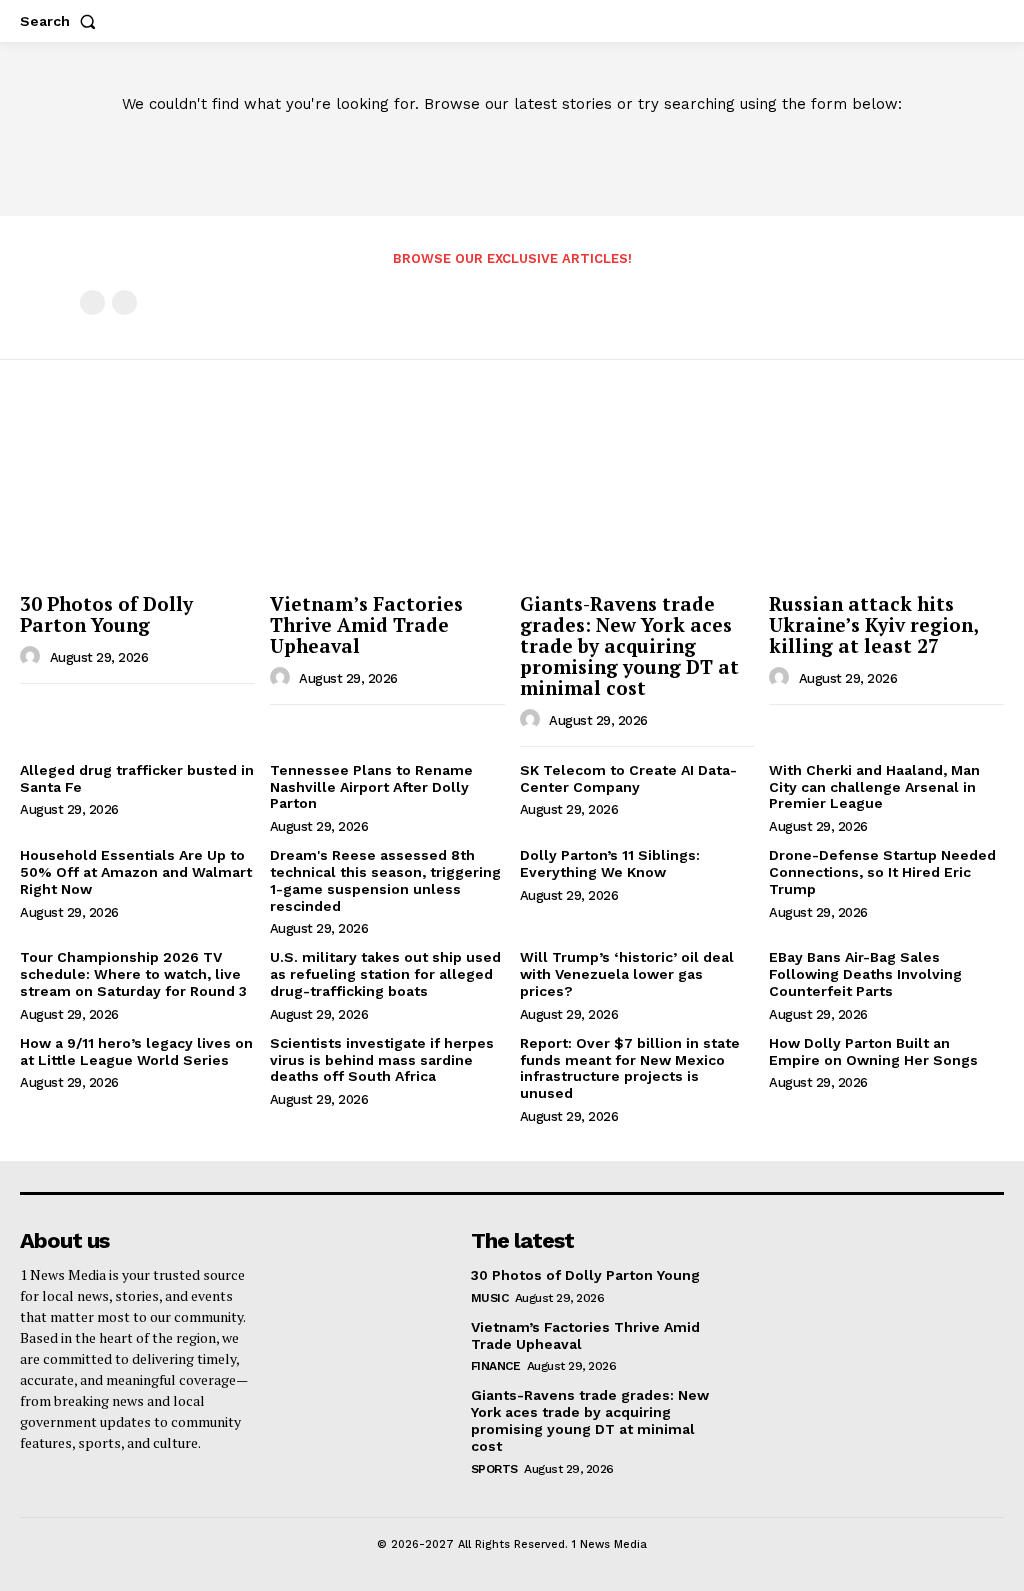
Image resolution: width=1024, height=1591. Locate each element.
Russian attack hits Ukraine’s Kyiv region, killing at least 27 (874, 624)
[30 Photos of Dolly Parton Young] (137, 497)
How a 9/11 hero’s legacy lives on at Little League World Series (136, 1051)
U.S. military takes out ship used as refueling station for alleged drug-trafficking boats (385, 974)
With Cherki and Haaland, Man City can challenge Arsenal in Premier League (874, 787)
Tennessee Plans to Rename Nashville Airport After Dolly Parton (371, 787)
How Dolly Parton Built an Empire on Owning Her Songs (873, 1051)
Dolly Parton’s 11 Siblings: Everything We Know (610, 863)
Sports (494, 1469)
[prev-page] (92, 302)
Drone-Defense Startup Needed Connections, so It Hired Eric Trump (882, 872)
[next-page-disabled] (124, 302)
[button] (62, 21)
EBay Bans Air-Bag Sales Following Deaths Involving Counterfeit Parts (865, 974)
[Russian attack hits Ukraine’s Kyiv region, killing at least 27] (886, 497)
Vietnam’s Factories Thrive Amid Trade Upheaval (366, 624)
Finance (496, 1366)
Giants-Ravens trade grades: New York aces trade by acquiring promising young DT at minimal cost (629, 645)
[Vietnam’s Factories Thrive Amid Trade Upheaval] (387, 497)
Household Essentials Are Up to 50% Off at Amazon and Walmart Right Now (136, 872)
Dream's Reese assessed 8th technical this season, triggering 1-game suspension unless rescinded (385, 880)
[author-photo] (33, 657)
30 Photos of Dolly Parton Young (106, 614)
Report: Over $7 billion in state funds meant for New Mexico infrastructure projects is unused (630, 1068)
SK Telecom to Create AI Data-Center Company (628, 778)
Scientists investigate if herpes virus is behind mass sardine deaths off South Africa (382, 1060)
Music (490, 1298)
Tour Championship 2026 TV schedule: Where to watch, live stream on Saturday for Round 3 (133, 974)
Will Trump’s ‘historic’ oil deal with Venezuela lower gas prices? (627, 974)
